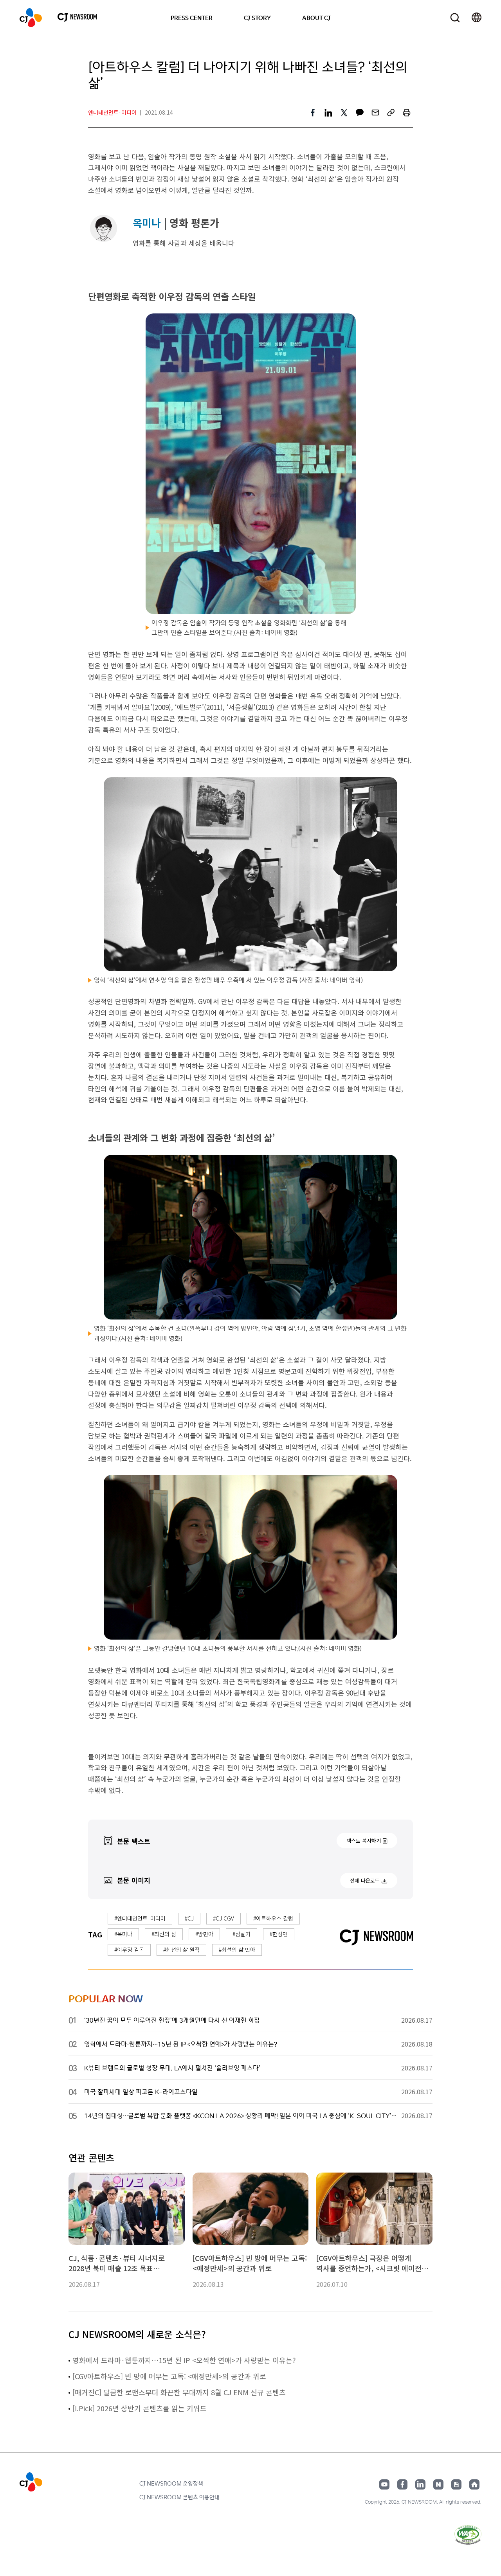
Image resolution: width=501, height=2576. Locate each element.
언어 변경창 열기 (477, 18)
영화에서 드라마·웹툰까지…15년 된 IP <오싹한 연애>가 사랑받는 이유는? (184, 2360)
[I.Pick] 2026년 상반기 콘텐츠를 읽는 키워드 (140, 2408)
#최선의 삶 (164, 1934)
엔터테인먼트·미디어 (112, 112)
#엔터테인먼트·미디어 (140, 1918)
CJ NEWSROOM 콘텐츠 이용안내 (179, 2497)
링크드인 (420, 2484)
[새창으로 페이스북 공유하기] (313, 113)
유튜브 (384, 2484)
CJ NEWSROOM (31, 18)
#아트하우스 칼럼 (273, 1918)
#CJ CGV (223, 1918)
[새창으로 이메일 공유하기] (375, 113)
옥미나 (147, 222)
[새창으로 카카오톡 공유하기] (360, 113)
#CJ (189, 1918)
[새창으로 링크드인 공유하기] (328, 113)
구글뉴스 (456, 2484)
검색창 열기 (455, 18)
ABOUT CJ (316, 18)
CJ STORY (257, 18)
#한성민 (279, 1934)
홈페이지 (474, 2484)
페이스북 (402, 2484)
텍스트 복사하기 (364, 1841)
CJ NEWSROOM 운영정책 (171, 2483)
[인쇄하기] (407, 113)
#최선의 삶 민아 (237, 1950)
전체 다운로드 (365, 1880)
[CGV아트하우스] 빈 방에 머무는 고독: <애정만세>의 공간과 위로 (169, 2376)
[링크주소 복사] (391, 113)
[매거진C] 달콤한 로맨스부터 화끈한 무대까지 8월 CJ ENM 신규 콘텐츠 (179, 2392)
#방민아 (204, 1934)
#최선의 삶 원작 (181, 1950)
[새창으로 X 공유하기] (344, 113)
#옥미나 (123, 1934)
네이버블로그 (438, 2484)
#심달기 (241, 1934)
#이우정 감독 (129, 1950)
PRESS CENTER (192, 18)
